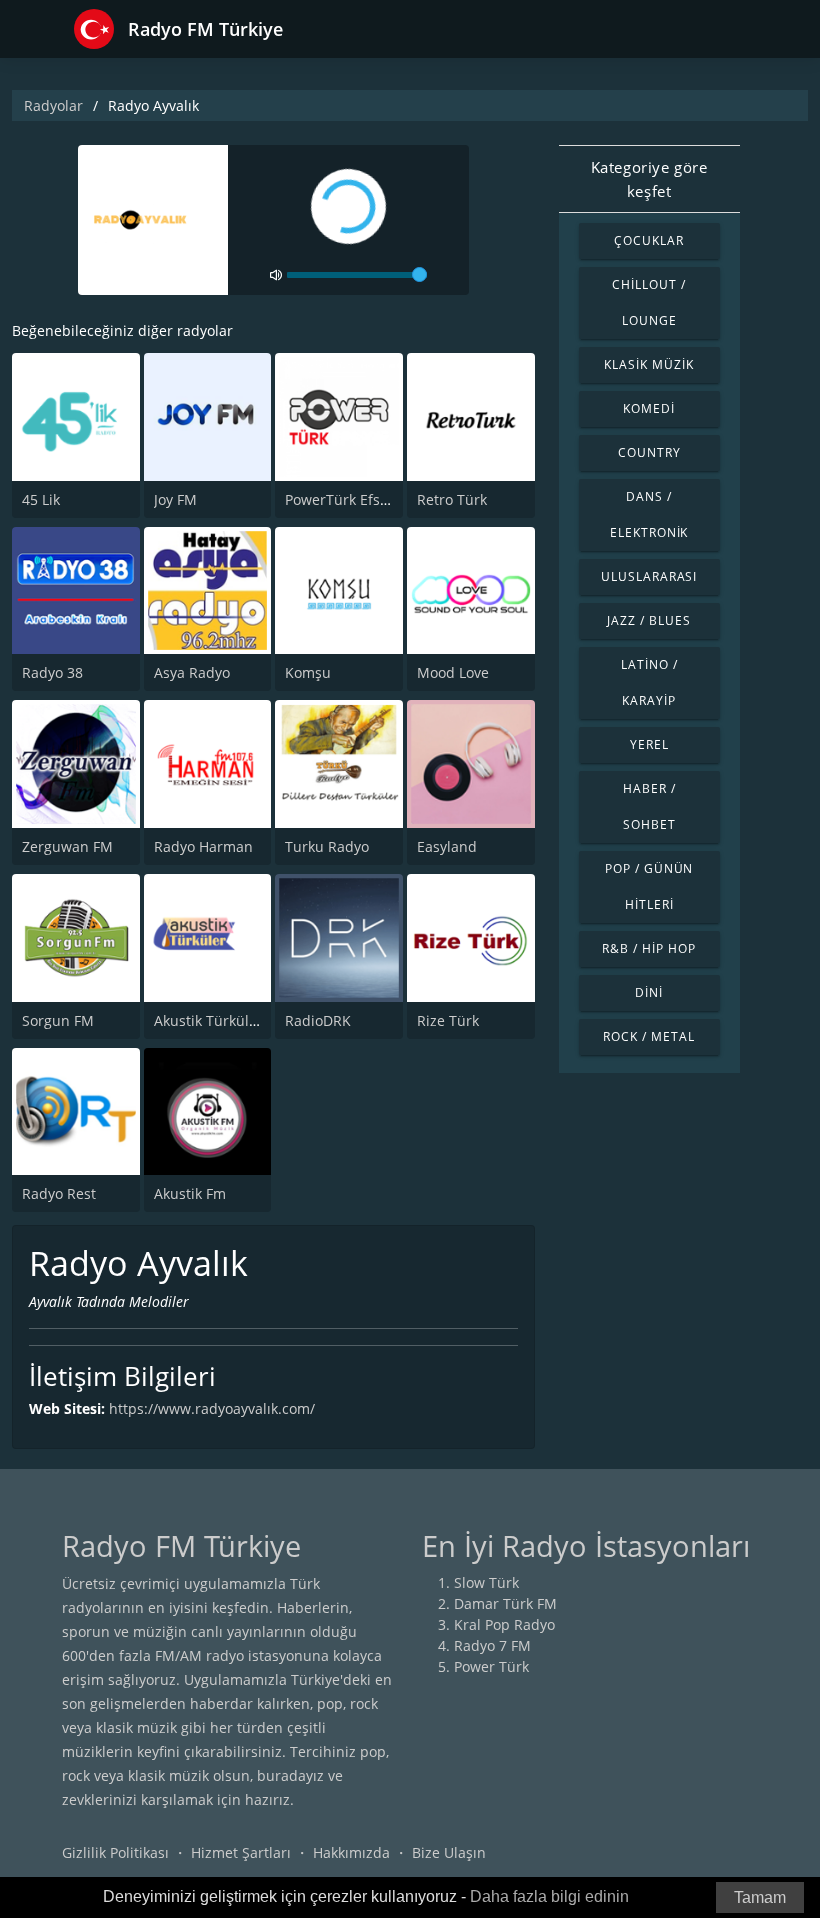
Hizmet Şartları (241, 1852)
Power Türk (491, 1666)
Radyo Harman (203, 846)
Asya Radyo (192, 672)
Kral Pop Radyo (504, 1624)
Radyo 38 (52, 672)
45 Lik (41, 499)
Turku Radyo (327, 846)
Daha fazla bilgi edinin (549, 1896)
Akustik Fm (190, 1193)
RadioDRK (318, 1020)
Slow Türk (486, 1582)
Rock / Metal (649, 1036)
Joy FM (175, 499)
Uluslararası (649, 576)
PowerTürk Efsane (345, 499)
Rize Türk (448, 1020)
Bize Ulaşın (449, 1852)
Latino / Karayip (649, 682)
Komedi (649, 408)
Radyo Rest (59, 1193)
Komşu (308, 672)
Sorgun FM (58, 1020)
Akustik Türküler (208, 1020)
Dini (649, 992)
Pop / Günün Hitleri (649, 886)
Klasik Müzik (649, 364)
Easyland (447, 846)
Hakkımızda (351, 1852)
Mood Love (453, 672)
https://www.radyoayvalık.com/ (212, 1408)
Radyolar (53, 105)
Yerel (649, 744)
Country (649, 452)
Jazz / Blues (649, 620)
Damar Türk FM (505, 1603)
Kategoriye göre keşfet (649, 179)
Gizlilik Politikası (115, 1852)
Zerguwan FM (67, 846)
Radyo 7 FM (492, 1645)
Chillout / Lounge (649, 302)
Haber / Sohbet (649, 806)
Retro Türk (452, 499)
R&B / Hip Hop (648, 948)
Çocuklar (649, 240)
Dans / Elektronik (649, 514)
